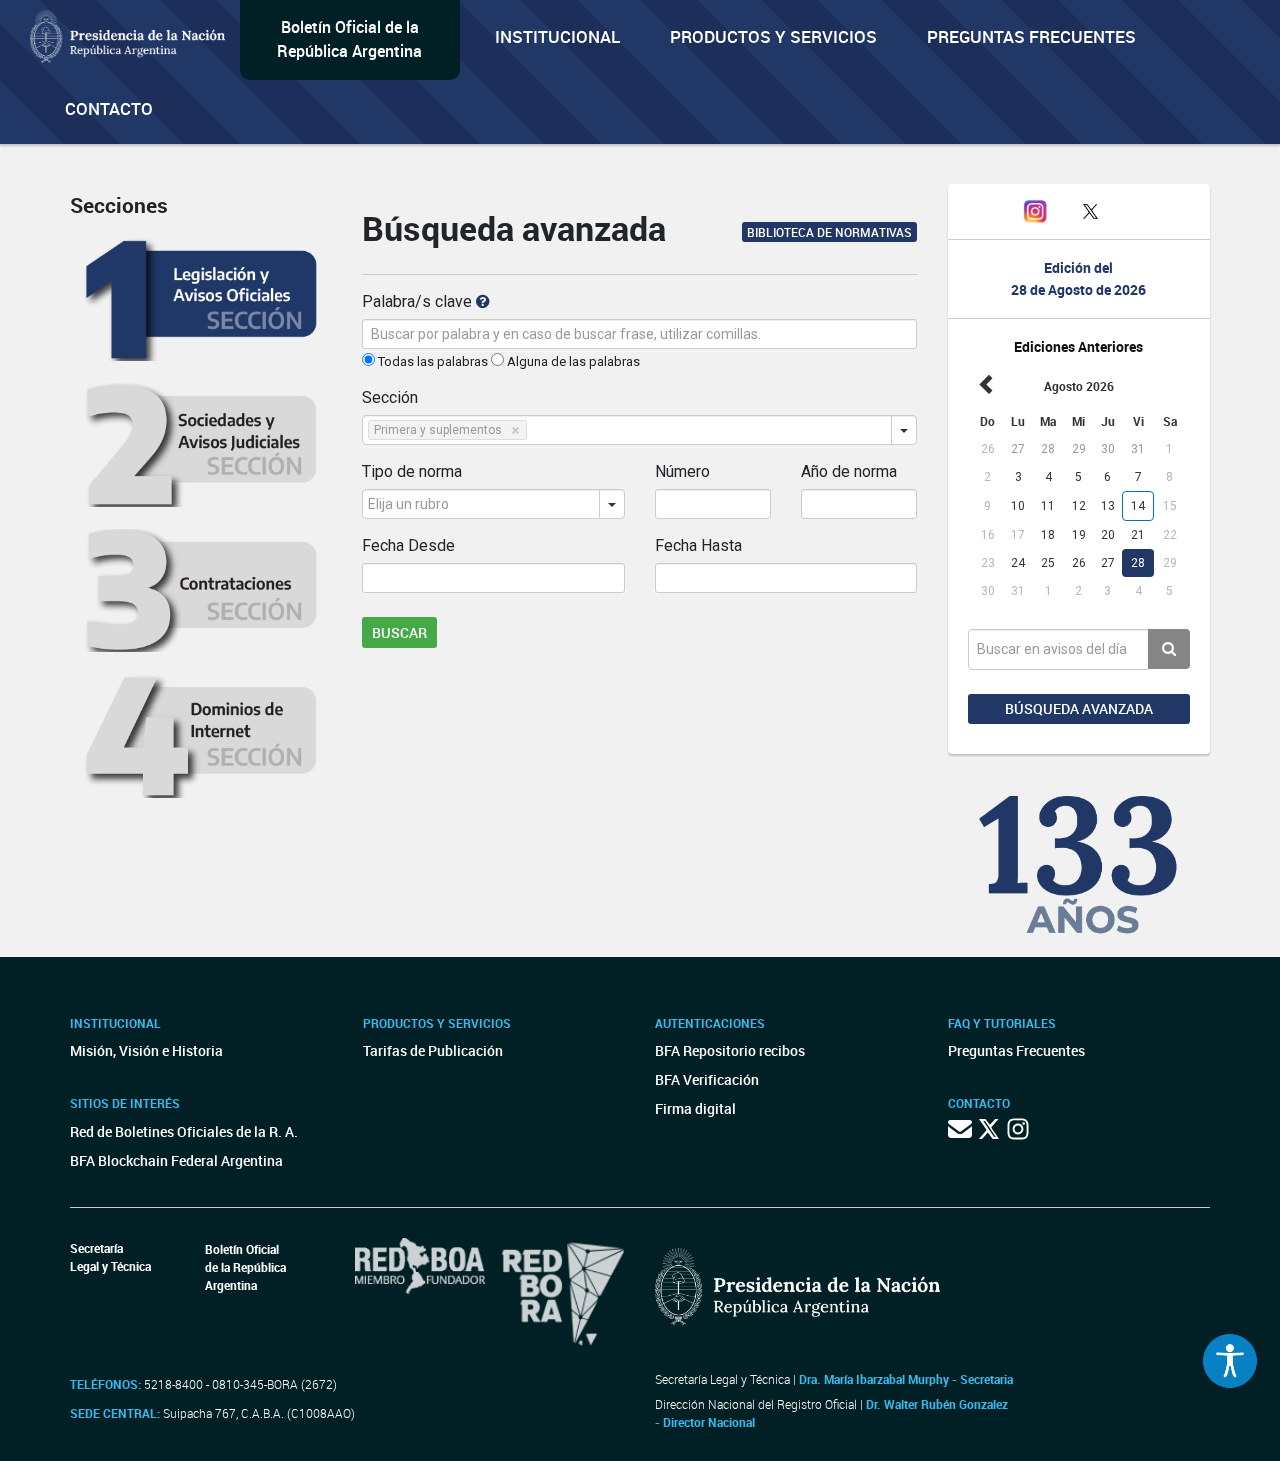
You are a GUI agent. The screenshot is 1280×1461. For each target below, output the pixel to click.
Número (682, 471)
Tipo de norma (412, 471)
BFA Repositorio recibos (730, 1050)
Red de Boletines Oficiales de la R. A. (184, 1131)
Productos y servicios (773, 36)
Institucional (557, 36)
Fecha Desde (408, 545)
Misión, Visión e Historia (146, 1050)
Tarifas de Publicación (433, 1050)
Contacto (109, 108)
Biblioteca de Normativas (829, 232)
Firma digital (695, 1108)
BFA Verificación (707, 1079)
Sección (390, 397)
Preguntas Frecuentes (1031, 36)
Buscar (399, 632)
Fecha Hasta (698, 545)
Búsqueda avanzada (1079, 708)
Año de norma (849, 471)
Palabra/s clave (419, 301)
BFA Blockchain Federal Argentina (176, 1160)
